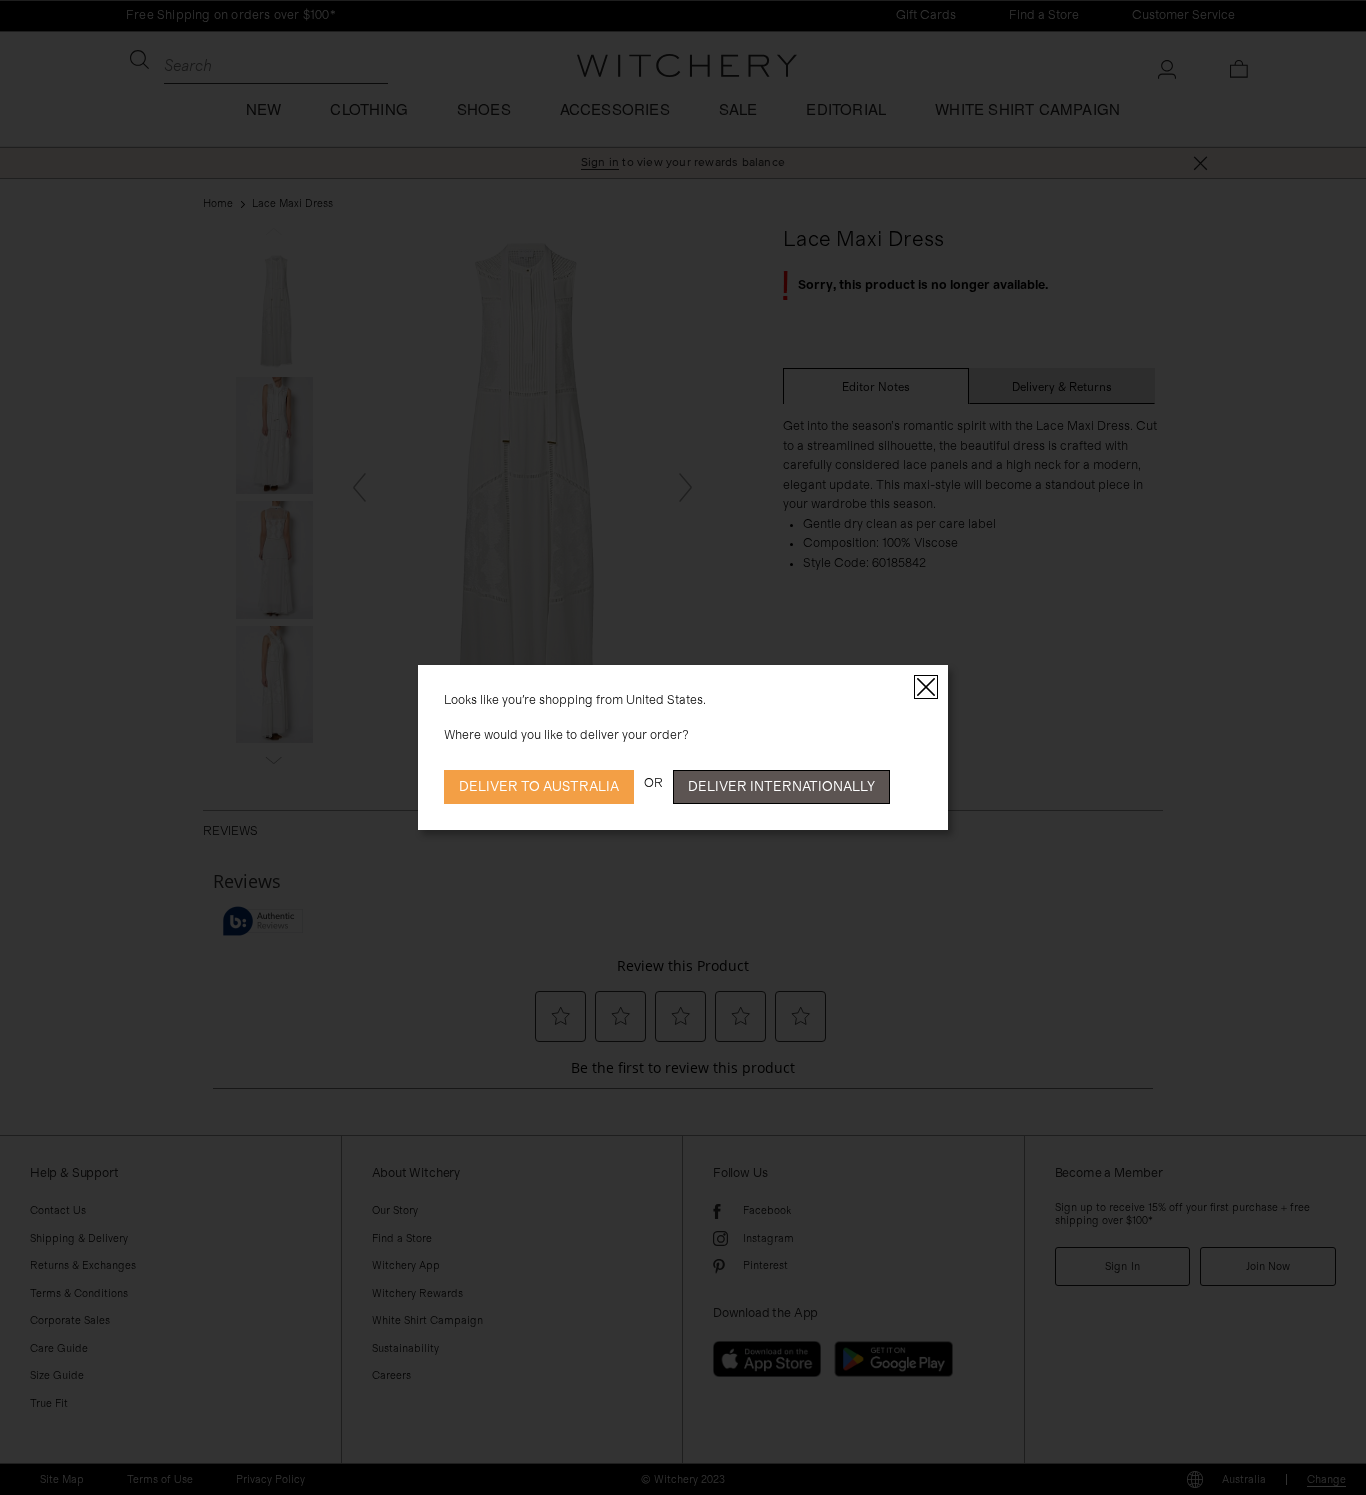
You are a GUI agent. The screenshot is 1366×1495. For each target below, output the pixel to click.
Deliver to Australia (539, 787)
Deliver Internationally (781, 787)
